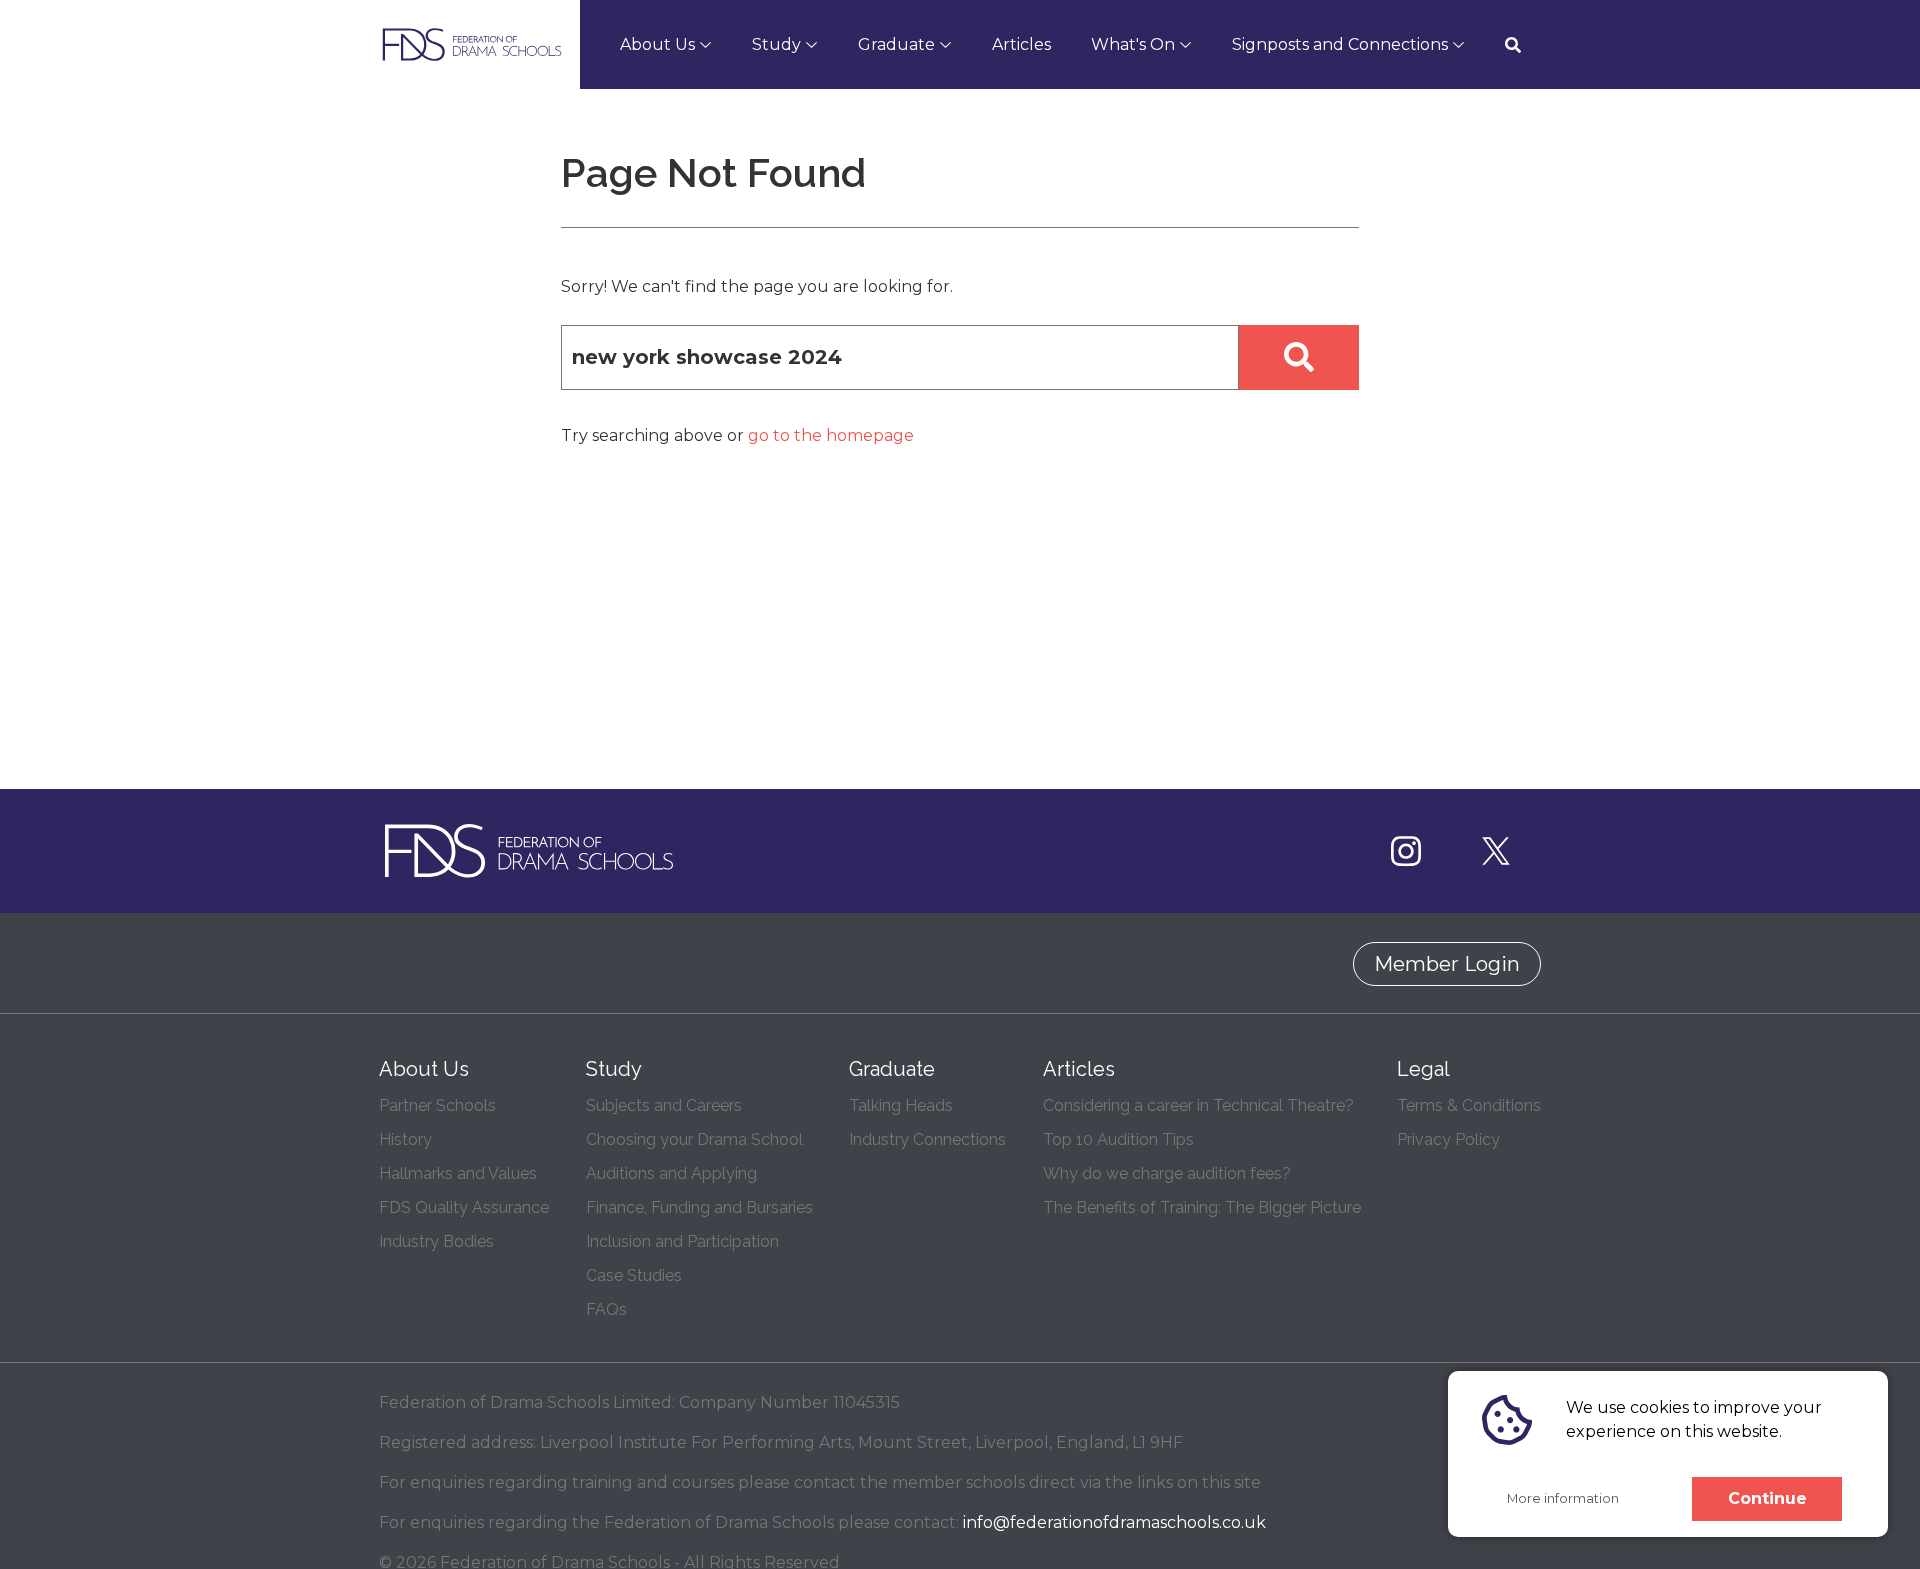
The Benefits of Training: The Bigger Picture (1202, 1207)
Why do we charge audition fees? (1167, 1173)
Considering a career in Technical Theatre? (1198, 1105)
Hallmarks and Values (458, 1173)
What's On (1133, 44)
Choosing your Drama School (694, 1139)
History (405, 1139)
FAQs (606, 1309)
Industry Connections (927, 1139)
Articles (1021, 44)
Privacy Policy (1448, 1139)
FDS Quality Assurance (464, 1207)
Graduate (896, 44)
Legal (1423, 1069)
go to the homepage (831, 435)
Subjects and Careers (664, 1105)
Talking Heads (901, 1105)
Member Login (1447, 964)
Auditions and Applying (671, 1173)
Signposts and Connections (1340, 44)
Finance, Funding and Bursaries (699, 1207)
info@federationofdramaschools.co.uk (1114, 1522)
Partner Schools (437, 1105)
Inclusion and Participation (682, 1241)
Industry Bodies (436, 1241)
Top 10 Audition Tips (1118, 1139)
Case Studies (634, 1275)
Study (776, 44)
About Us (657, 44)
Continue (1767, 1498)
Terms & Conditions (1469, 1105)
